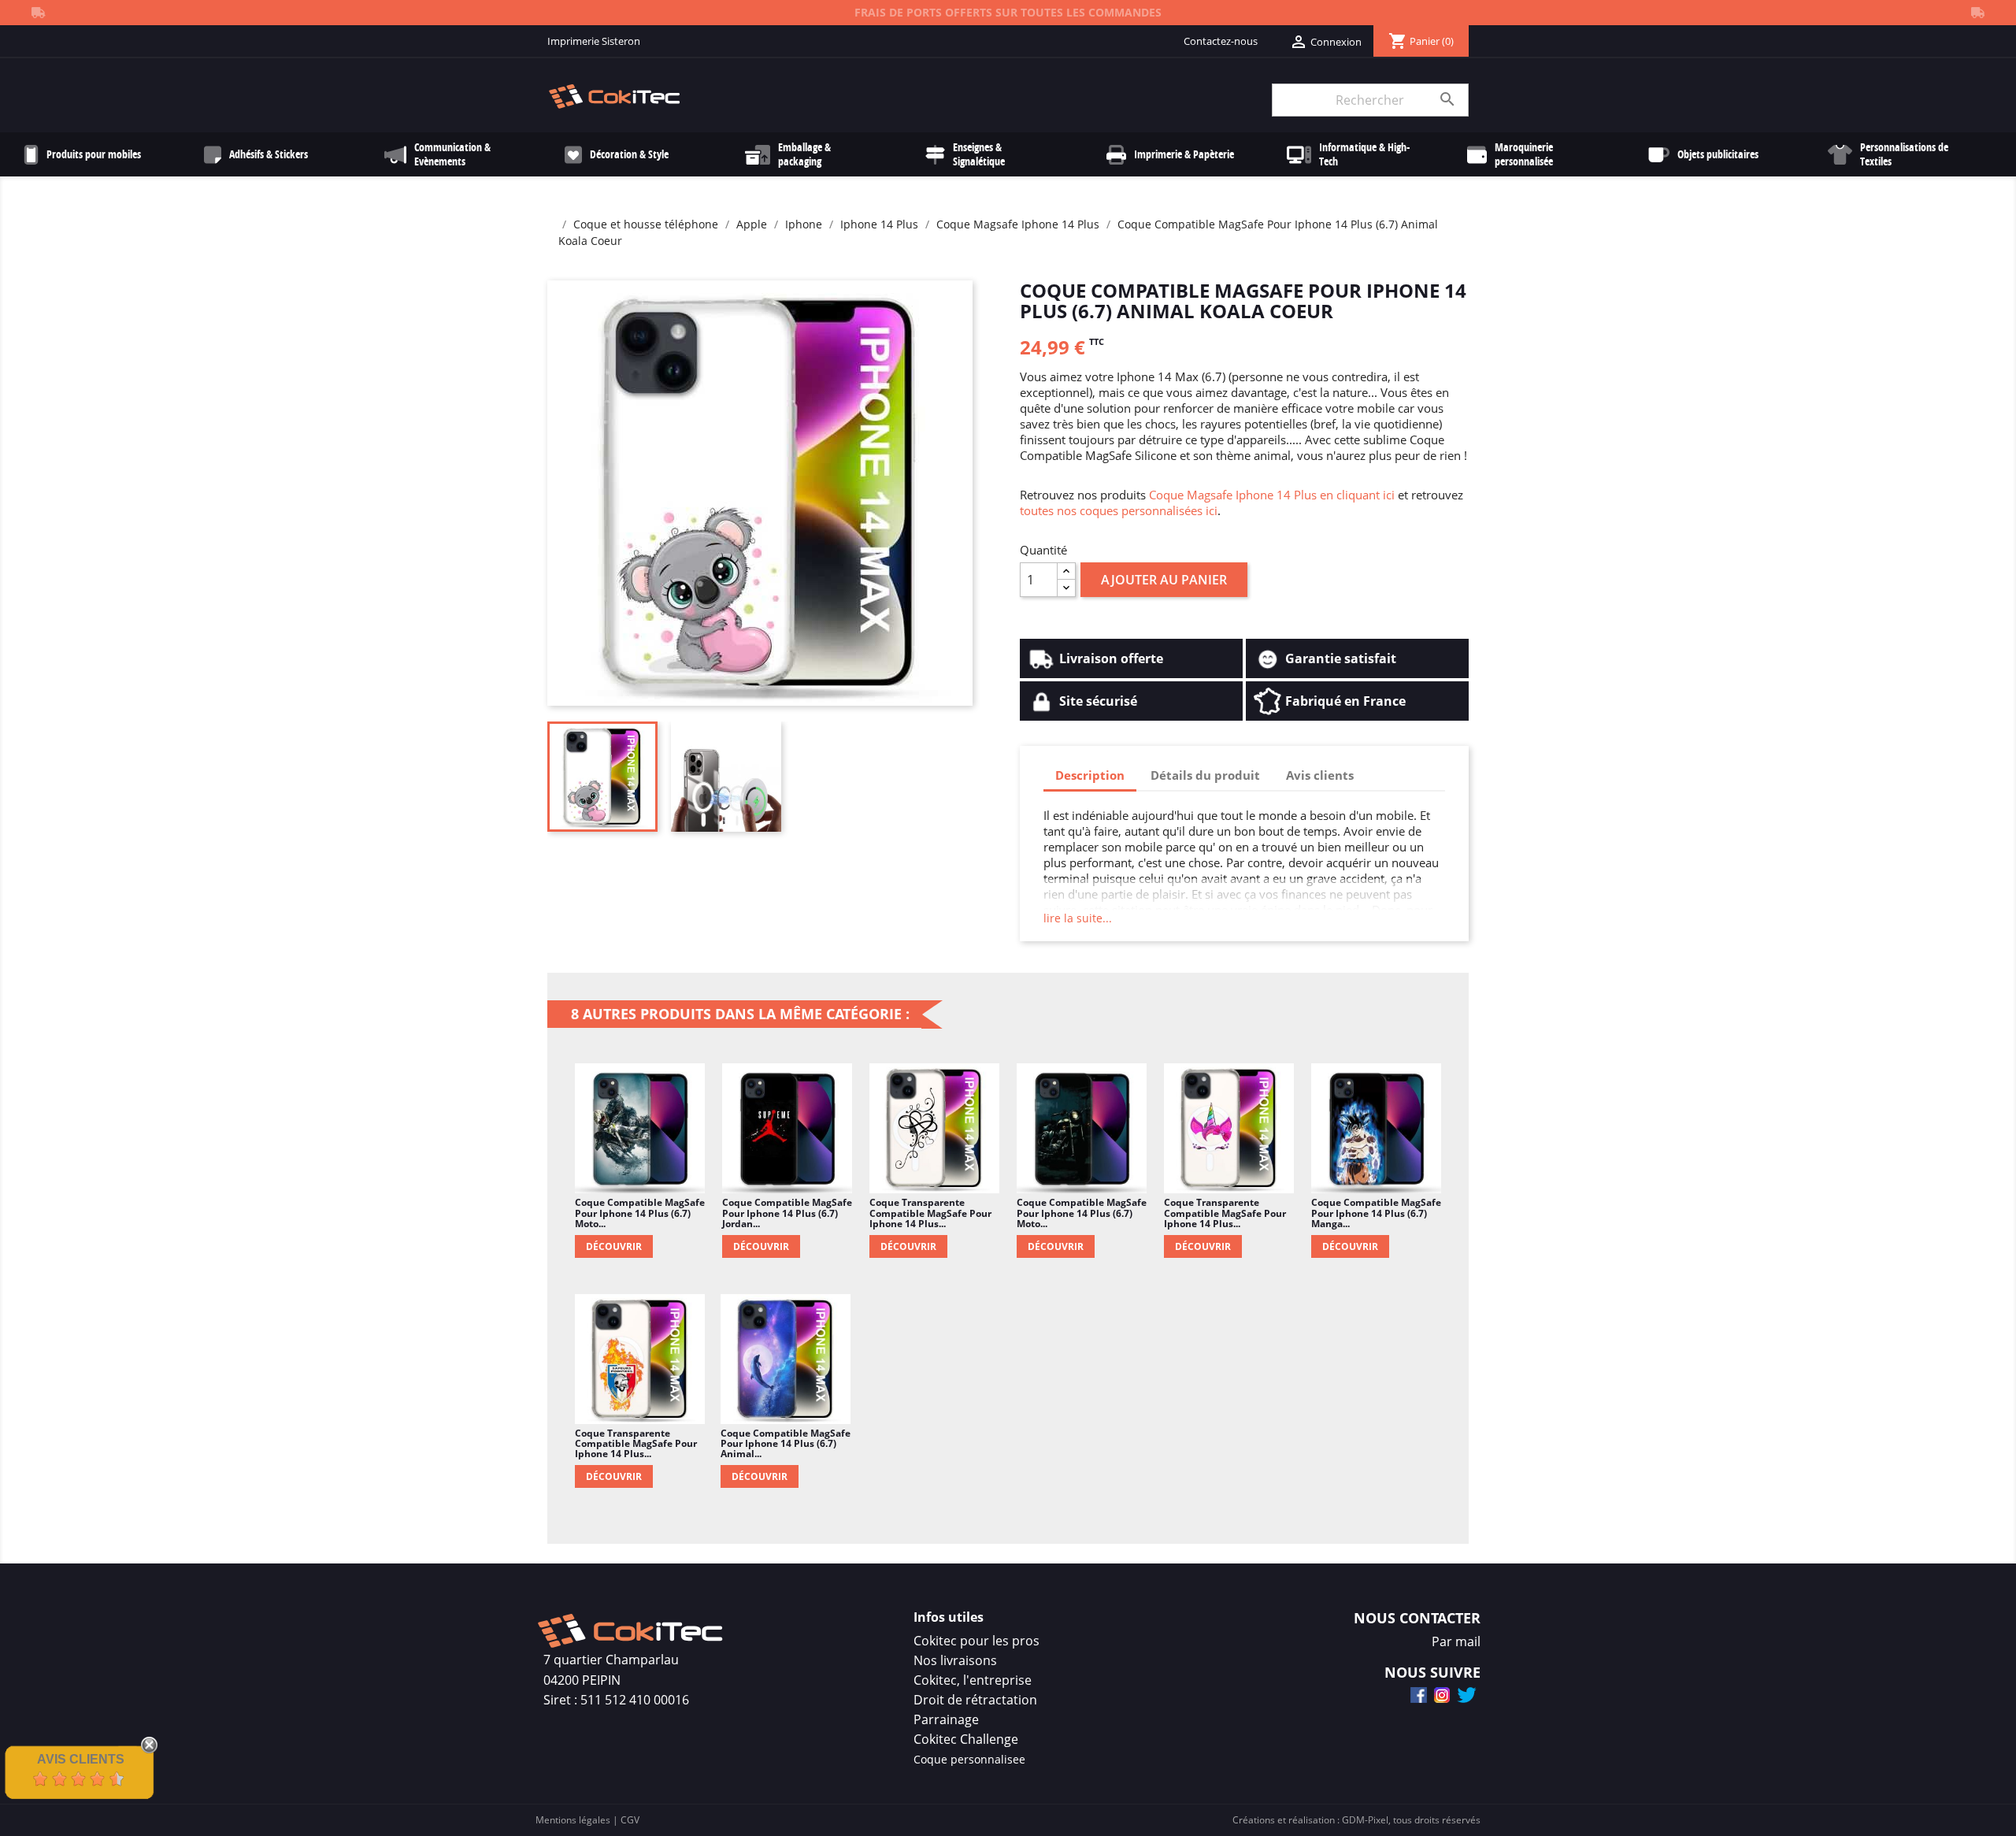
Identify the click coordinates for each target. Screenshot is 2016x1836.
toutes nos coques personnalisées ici (1119, 510)
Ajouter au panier (1164, 580)
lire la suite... (1078, 918)
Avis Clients (81, 1759)
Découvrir (614, 1246)
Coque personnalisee (969, 1759)
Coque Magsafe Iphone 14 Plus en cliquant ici (1272, 495)
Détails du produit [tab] (1205, 775)
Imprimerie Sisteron (594, 41)
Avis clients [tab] (1320, 775)
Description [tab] (1090, 775)
